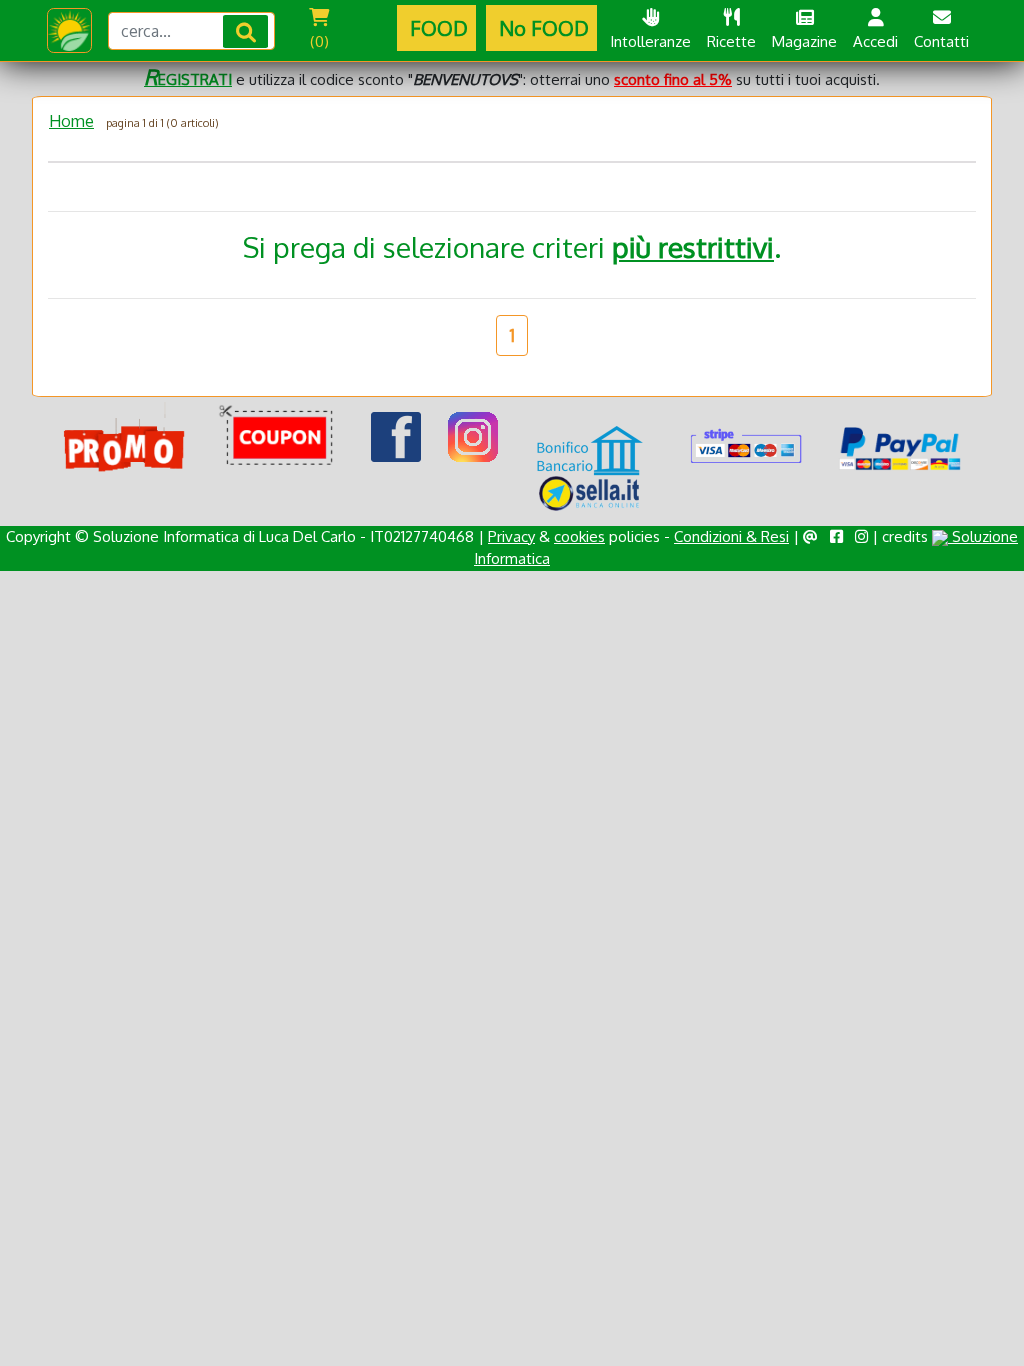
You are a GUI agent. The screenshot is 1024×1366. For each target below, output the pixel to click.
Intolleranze (650, 41)
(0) (319, 41)
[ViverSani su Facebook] (396, 436)
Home (71, 121)
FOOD (436, 28)
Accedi (875, 41)
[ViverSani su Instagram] (473, 436)
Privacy (511, 536)
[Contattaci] (810, 536)
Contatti (941, 41)
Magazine (804, 41)
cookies (579, 536)
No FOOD (541, 28)
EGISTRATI (188, 79)
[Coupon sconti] (279, 437)
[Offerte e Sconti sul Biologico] (124, 438)
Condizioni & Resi (731, 536)
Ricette (731, 41)
